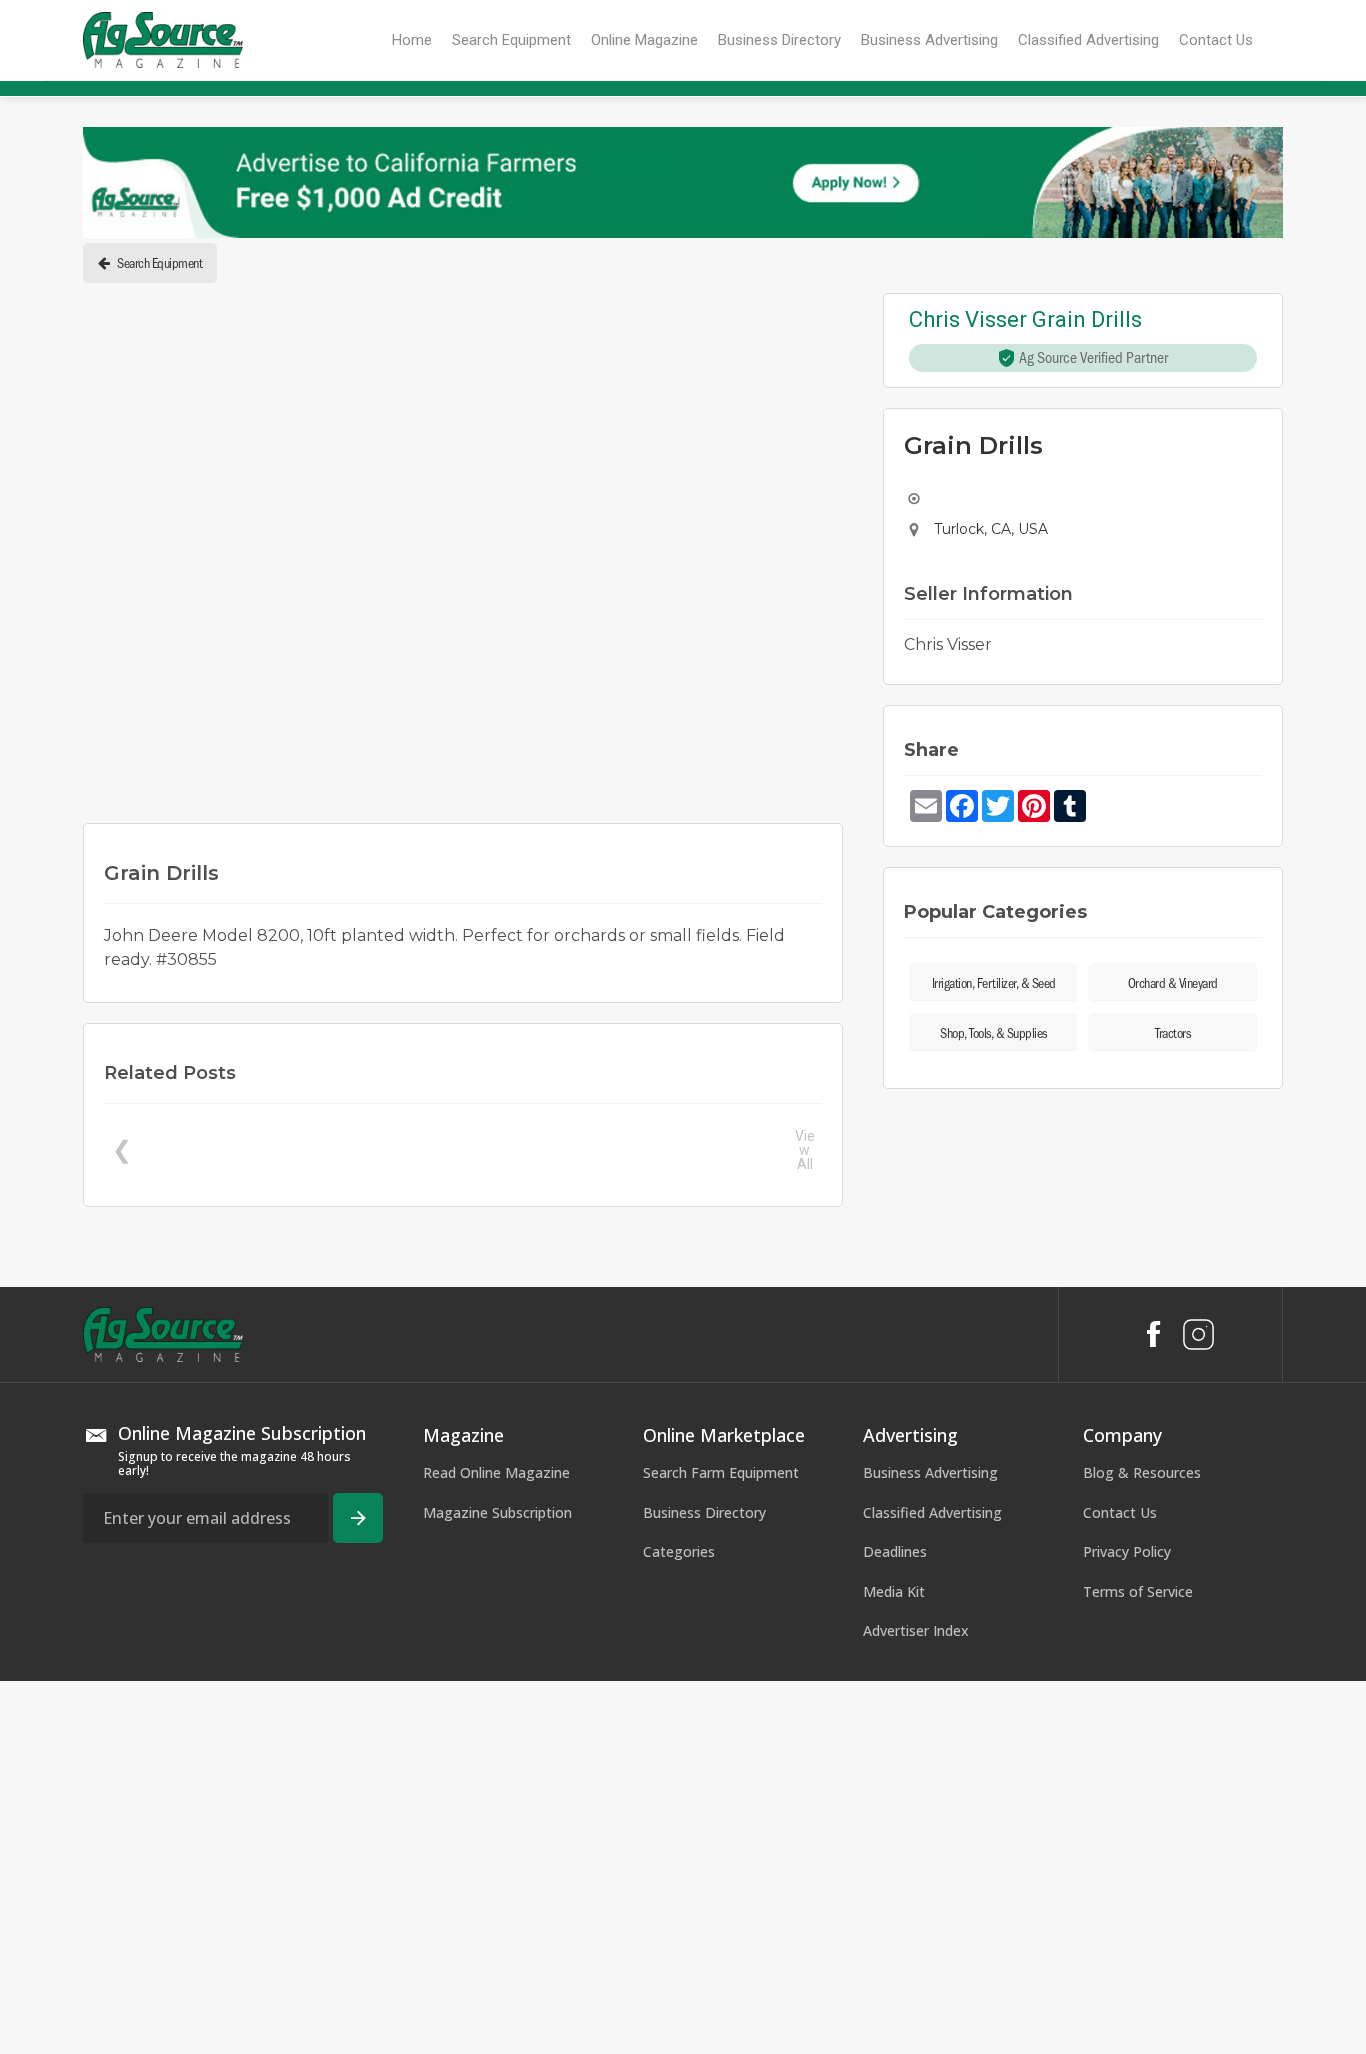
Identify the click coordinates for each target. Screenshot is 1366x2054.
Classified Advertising (932, 1885)
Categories (679, 1925)
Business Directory (704, 1885)
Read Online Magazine (496, 1845)
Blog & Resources (1142, 1845)
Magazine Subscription (497, 1885)
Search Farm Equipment (721, 1845)
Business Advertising (930, 1845)
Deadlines (895, 1925)
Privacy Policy (1127, 1925)
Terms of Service (1138, 1964)
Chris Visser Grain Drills (1025, 320)
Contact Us (1120, 1885)
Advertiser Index (916, 2004)
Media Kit (894, 1964)
